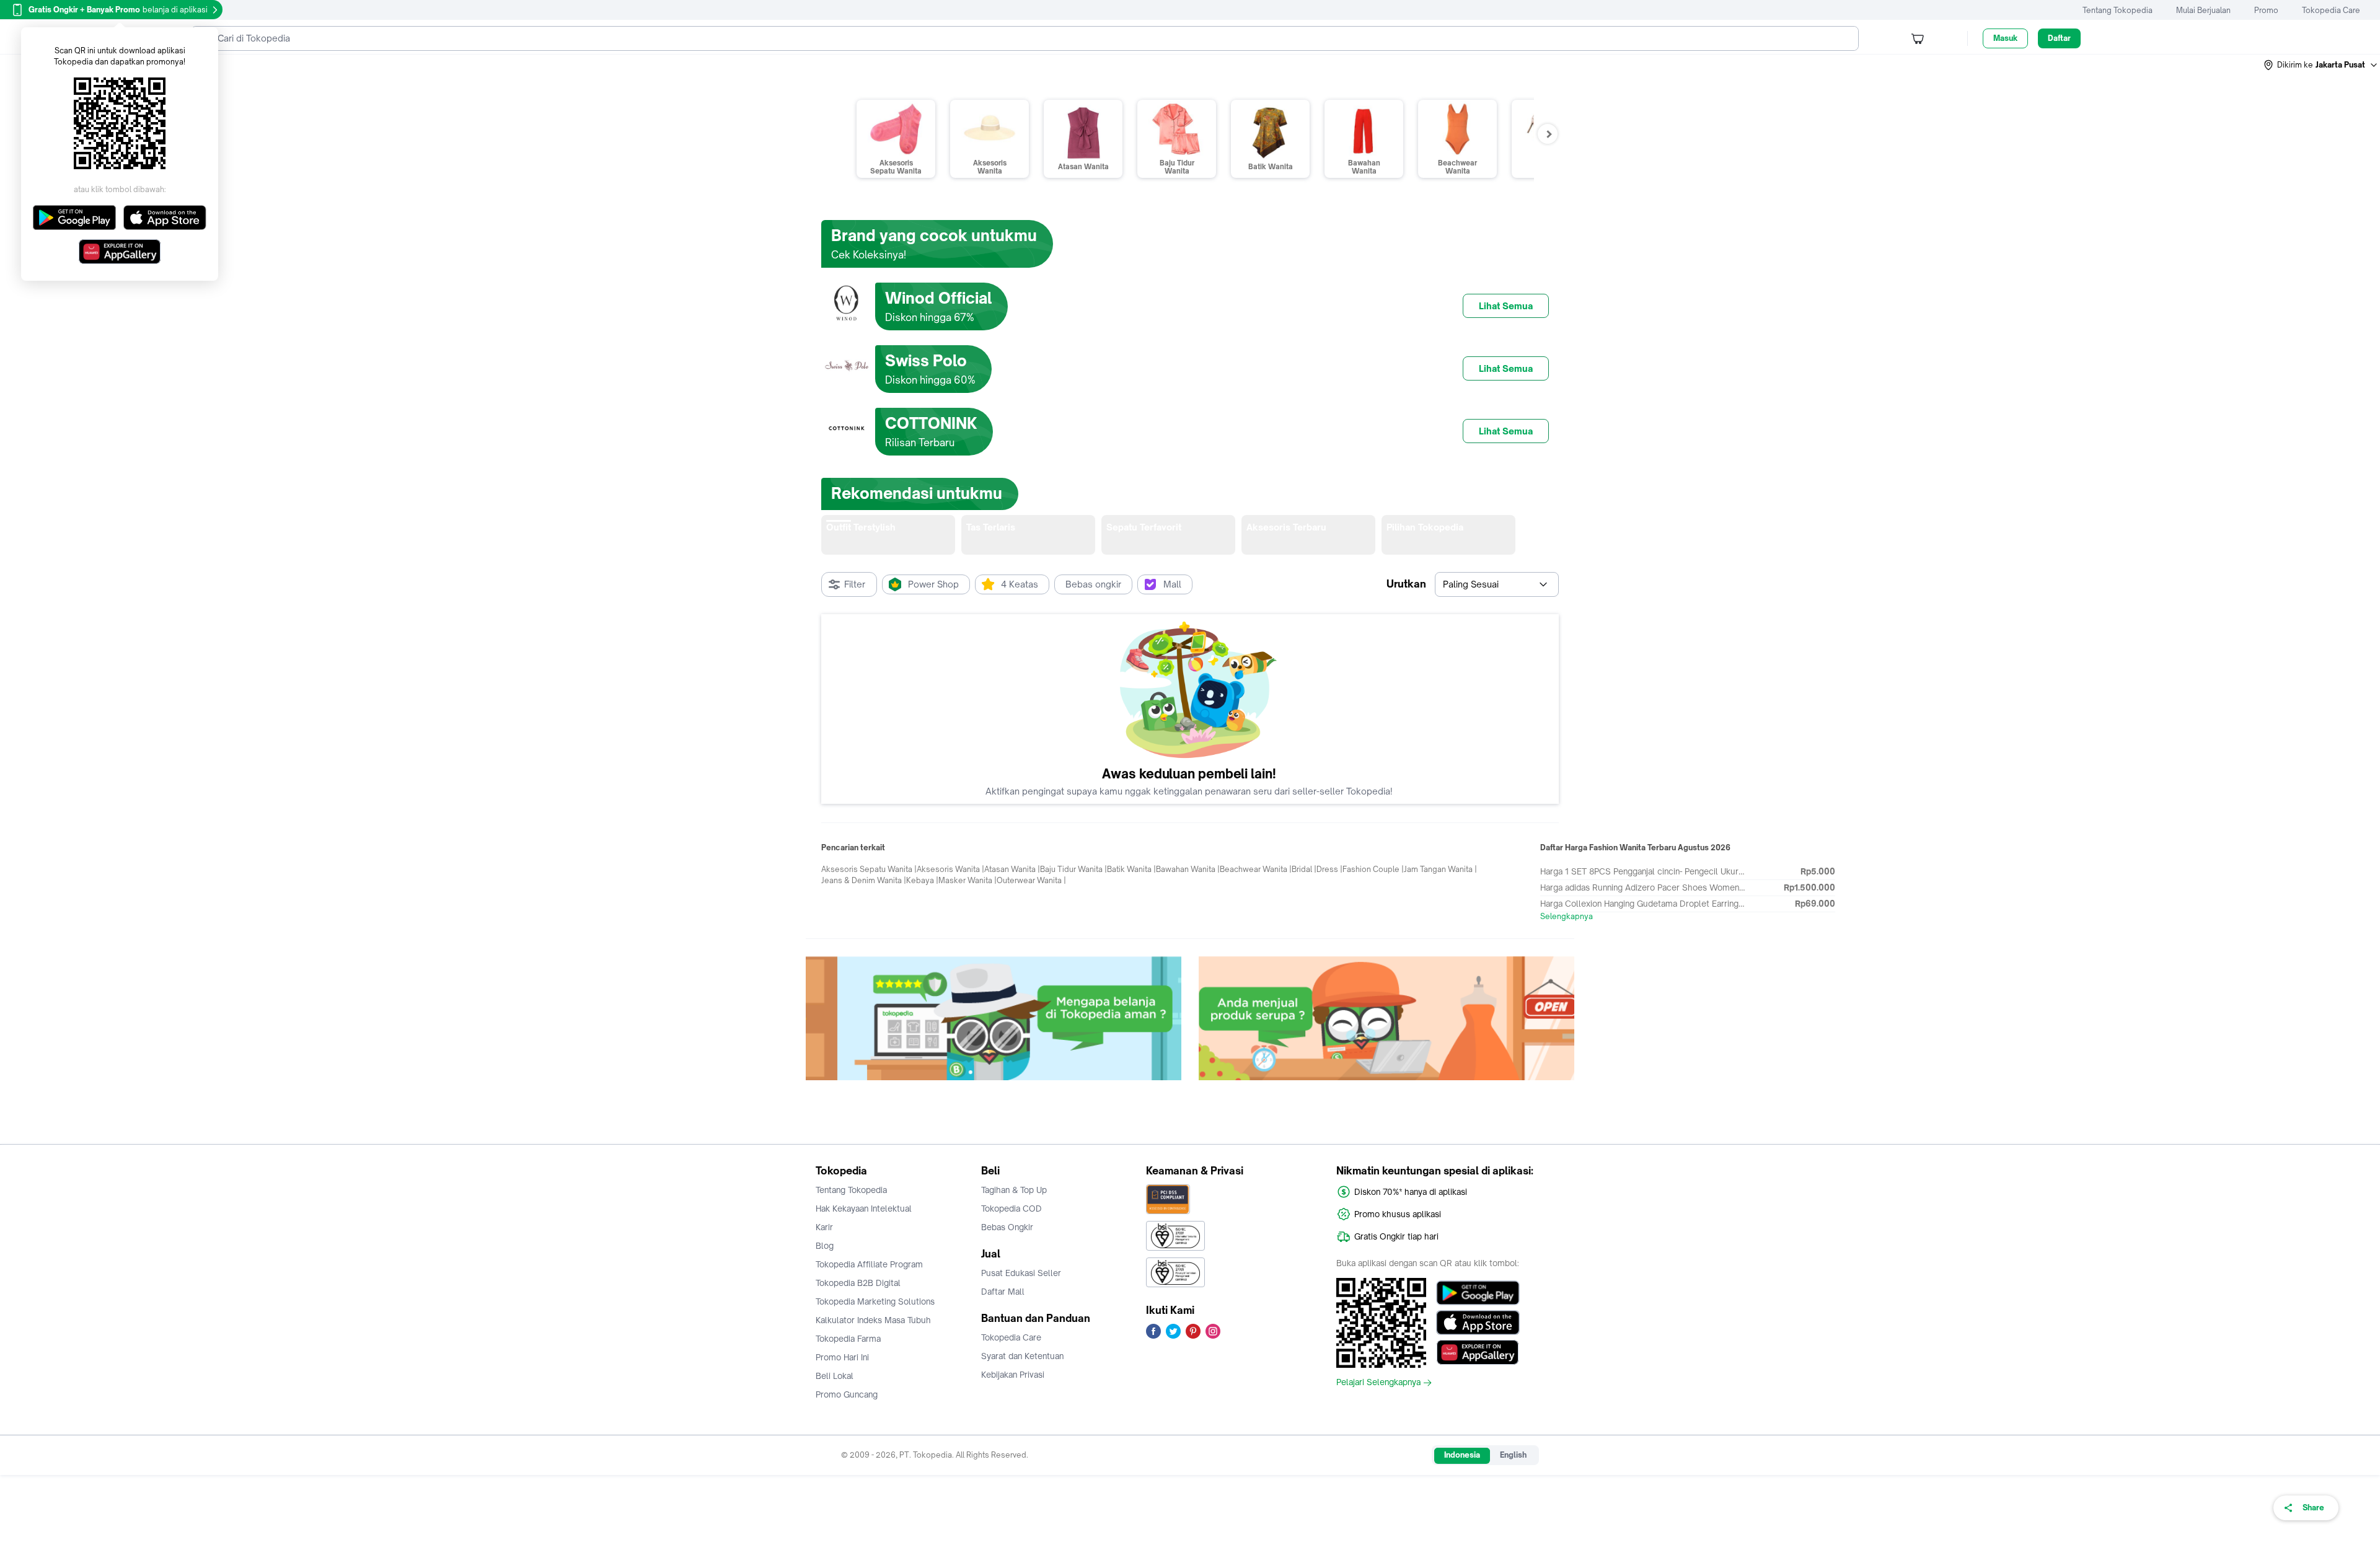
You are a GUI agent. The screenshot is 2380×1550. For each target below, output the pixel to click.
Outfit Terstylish (861, 527)
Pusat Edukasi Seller (1021, 1273)
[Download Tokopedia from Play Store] (1478, 1293)
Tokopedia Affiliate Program (869, 1264)
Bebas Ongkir (1007, 1227)
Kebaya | (922, 880)
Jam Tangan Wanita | (1440, 869)
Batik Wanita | (1131, 869)
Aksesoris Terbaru (1286, 527)
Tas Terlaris (991, 527)
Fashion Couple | (1373, 869)
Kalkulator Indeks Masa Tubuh (873, 1320)
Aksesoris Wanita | (950, 869)
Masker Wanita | (967, 880)
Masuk (2005, 38)
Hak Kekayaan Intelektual (864, 1209)
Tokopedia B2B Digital (858, 1283)
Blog (825, 1246)
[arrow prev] (815, 535)
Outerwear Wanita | (1031, 880)
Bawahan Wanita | (1188, 869)
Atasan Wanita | (1012, 869)
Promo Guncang (847, 1394)
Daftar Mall (1003, 1292)
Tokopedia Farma (848, 1339)
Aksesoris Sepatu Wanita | (869, 869)
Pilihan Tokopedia (1425, 527)
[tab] (888, 535)
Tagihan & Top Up (1014, 1190)
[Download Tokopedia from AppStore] (1478, 1323)
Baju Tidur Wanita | (1073, 869)
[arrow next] (1565, 535)
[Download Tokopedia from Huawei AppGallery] (1478, 1352)
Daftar (2059, 38)
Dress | (1329, 869)
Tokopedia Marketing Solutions (875, 1301)
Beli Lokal (835, 1376)
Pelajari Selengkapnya (1378, 1383)
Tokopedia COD (1011, 1209)
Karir (824, 1227)
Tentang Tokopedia (2118, 10)
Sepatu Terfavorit (1144, 527)
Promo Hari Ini (842, 1357)
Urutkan (1406, 584)
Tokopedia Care (2331, 10)
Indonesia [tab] (1462, 1455)
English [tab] (1513, 1455)
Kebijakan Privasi (1013, 1375)
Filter (855, 584)
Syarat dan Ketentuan (1022, 1356)
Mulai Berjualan (2203, 10)
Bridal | (1304, 869)
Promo (2266, 10)
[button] (2321, 65)
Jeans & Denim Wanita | (864, 880)
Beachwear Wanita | (1256, 869)
